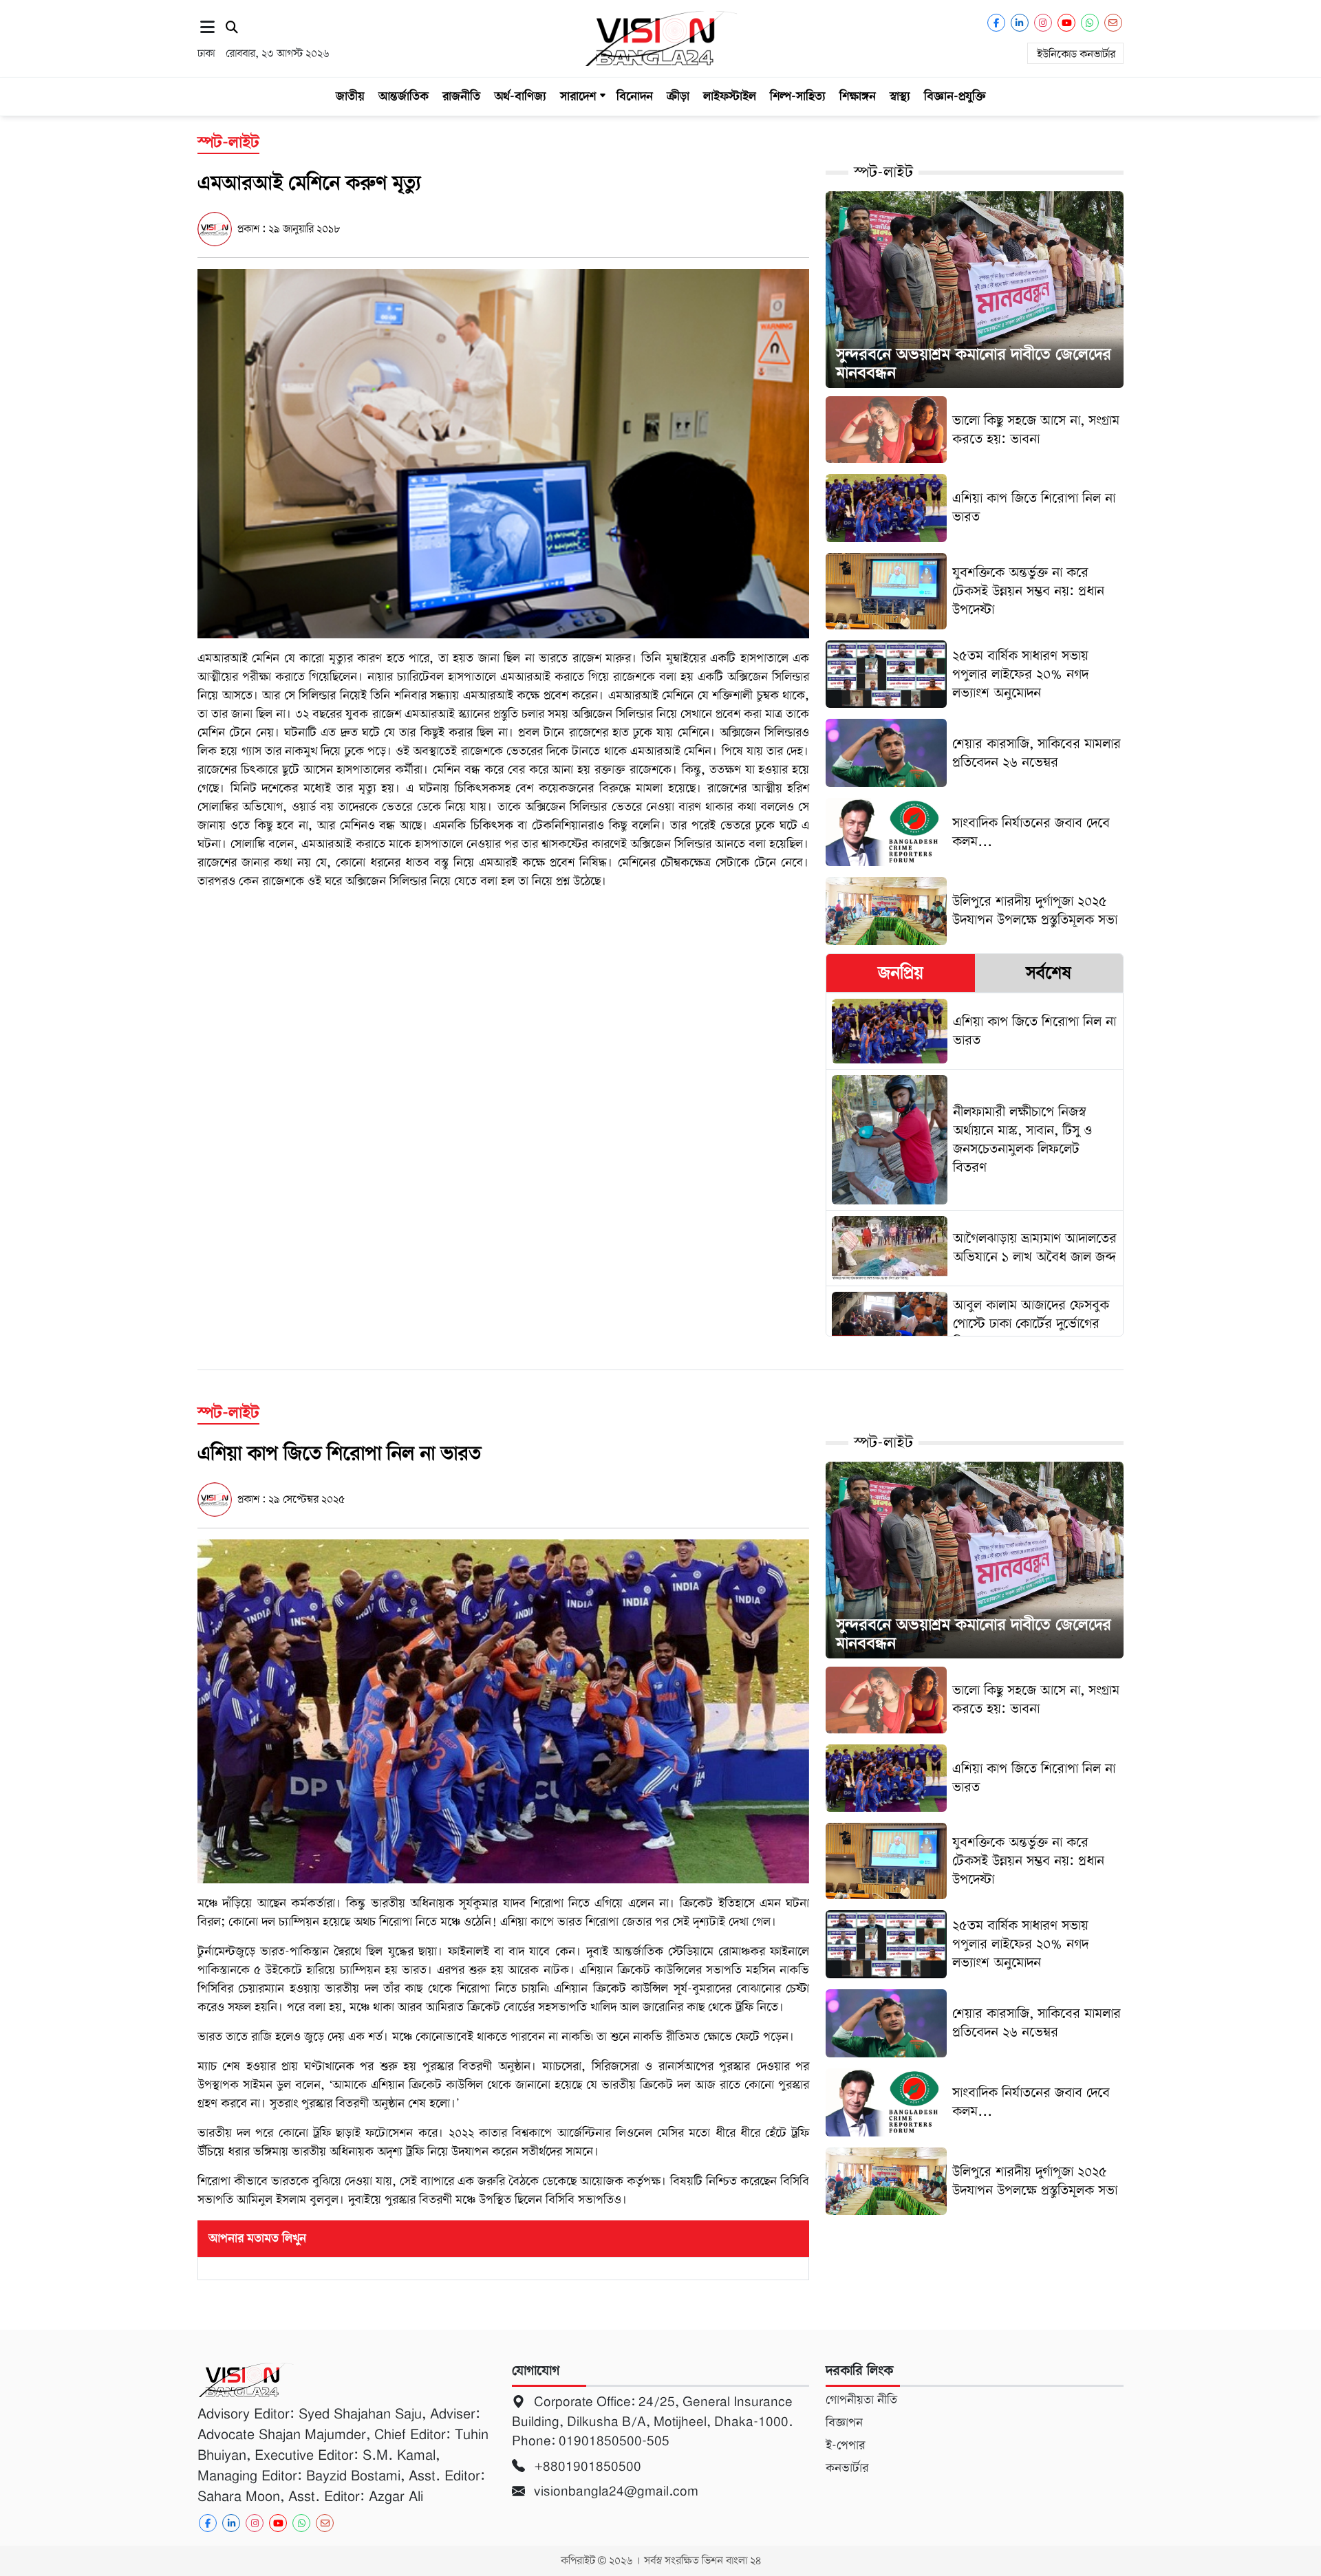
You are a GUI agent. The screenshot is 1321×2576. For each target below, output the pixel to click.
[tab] (900, 973)
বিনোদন (635, 96)
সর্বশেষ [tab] (1049, 973)
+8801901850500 (586, 2466)
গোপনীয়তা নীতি (861, 2400)
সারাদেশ (578, 96)
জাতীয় (350, 96)
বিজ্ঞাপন (844, 2423)
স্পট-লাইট (883, 172)
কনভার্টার (847, 2468)
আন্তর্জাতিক (404, 96)
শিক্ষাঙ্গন (858, 96)
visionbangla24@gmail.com (614, 2491)
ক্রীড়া (678, 96)
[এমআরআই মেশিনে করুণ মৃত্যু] (503, 453)
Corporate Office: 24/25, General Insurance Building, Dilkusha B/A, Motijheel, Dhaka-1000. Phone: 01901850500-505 (652, 2421)
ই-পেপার (845, 2445)
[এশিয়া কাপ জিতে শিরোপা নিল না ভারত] (503, 1711)
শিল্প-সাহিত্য (798, 96)
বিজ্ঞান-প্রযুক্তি (955, 96)
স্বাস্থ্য (900, 96)
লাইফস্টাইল (730, 96)
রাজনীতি (461, 96)
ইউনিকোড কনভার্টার (1076, 54)
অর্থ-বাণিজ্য (520, 96)
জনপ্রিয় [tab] (901, 973)
